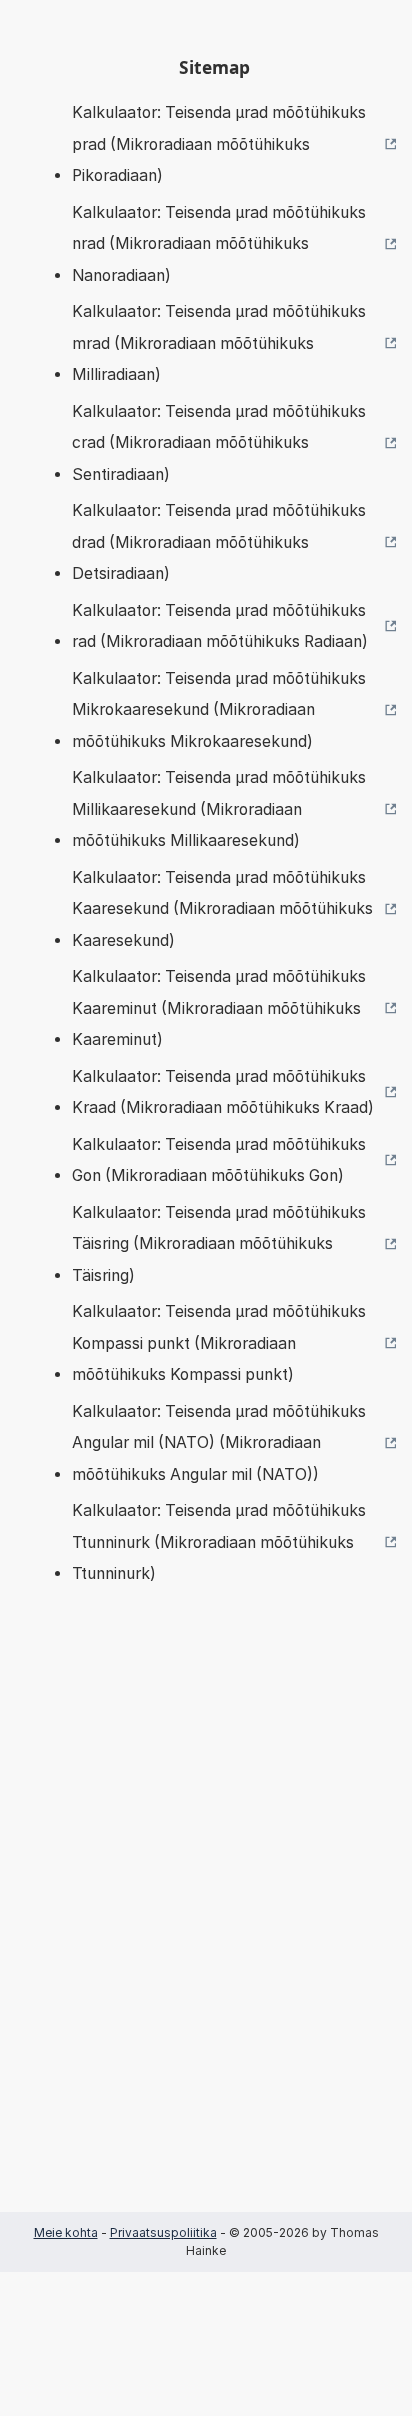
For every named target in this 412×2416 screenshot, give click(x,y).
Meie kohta (66, 2232)
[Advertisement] (206, 1928)
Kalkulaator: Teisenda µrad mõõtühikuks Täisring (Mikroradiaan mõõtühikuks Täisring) (219, 1244)
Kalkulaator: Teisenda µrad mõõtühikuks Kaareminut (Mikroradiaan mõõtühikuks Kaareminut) (219, 1008)
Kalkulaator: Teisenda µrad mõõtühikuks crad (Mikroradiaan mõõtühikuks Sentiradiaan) (219, 443)
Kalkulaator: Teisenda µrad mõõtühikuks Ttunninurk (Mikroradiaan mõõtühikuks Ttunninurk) (219, 1542)
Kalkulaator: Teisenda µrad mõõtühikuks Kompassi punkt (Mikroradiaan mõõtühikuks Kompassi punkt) (219, 1343)
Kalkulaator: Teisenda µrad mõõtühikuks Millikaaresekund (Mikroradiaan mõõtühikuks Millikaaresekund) (219, 809)
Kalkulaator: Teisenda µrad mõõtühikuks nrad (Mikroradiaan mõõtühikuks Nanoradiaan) (219, 244)
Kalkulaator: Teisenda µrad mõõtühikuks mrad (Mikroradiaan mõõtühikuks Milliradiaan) (219, 343)
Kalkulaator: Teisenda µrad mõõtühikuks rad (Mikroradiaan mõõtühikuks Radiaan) (220, 626)
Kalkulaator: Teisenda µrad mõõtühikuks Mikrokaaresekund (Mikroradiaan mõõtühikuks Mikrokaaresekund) (219, 710)
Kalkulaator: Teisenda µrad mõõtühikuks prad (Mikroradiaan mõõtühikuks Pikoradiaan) (219, 144)
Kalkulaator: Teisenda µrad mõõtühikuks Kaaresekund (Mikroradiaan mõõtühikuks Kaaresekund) (222, 909)
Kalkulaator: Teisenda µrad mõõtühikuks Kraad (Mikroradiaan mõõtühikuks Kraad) (223, 1092)
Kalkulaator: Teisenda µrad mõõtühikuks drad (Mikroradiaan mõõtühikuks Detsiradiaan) (219, 542)
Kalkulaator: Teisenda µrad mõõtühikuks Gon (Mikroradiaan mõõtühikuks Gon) (219, 1160)
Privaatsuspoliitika (163, 2232)
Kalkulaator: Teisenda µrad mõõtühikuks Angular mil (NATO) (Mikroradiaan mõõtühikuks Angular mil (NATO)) (219, 1443)
